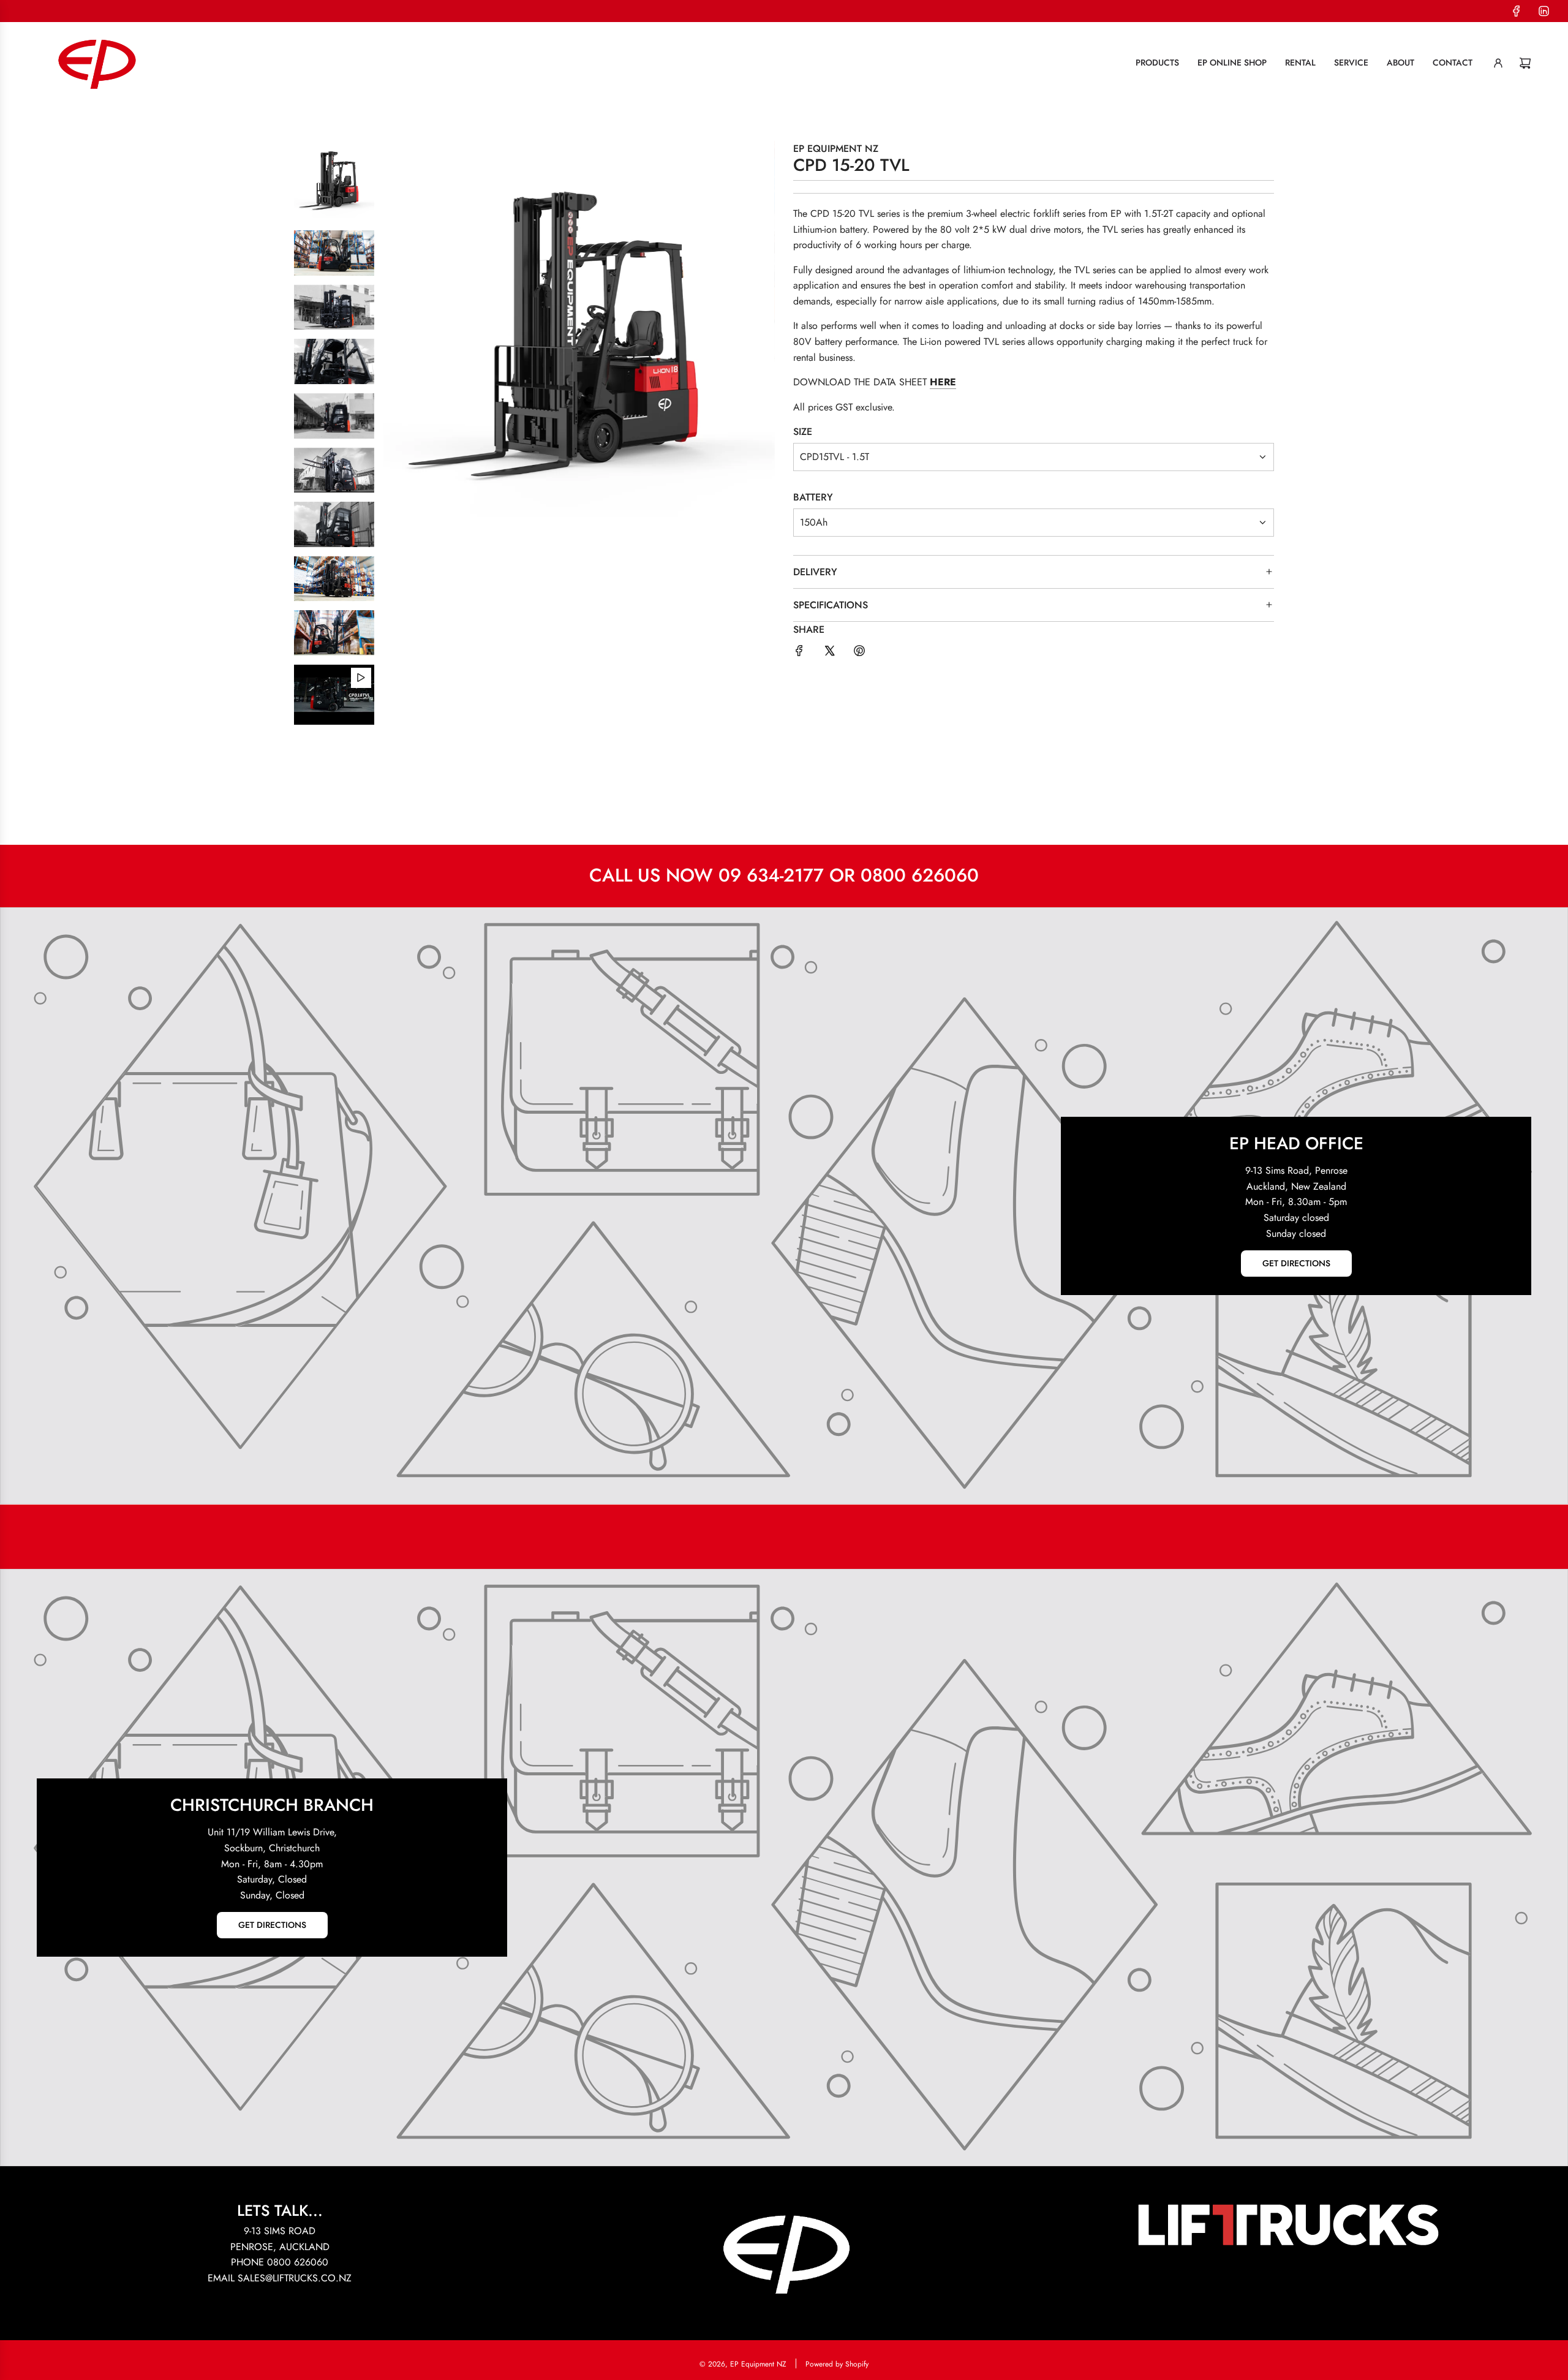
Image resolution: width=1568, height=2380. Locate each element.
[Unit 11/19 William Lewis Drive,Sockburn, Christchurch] (784, 1868)
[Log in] (1498, 63)
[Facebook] (1517, 11)
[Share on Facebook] (799, 653)
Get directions (1296, 1264)
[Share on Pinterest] (859, 653)
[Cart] (1525, 63)
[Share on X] (829, 653)
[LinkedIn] (1543, 11)
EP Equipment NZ (836, 149)
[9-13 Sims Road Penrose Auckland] (784, 1206)
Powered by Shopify (837, 2364)
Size (803, 432)
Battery (813, 497)
